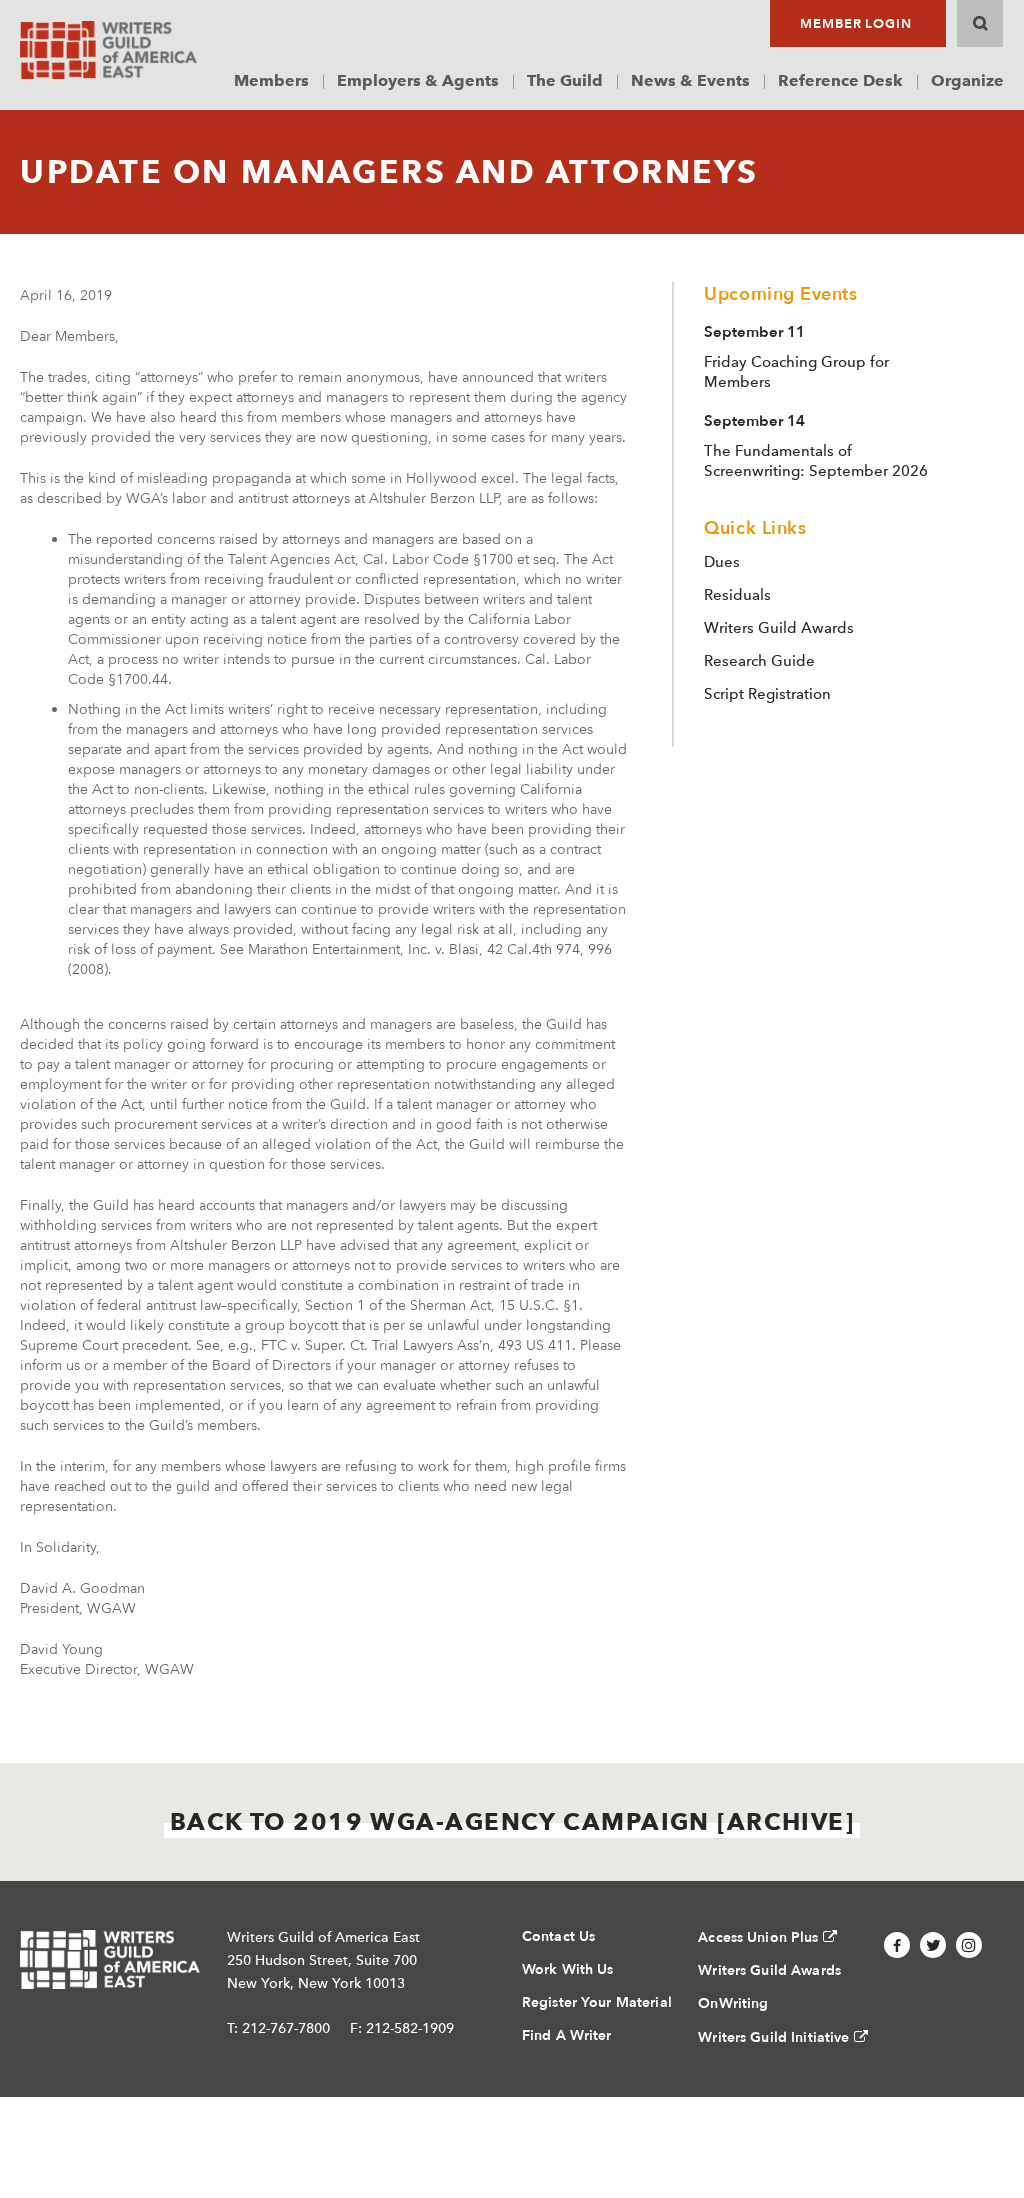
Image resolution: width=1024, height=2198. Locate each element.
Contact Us (558, 1936)
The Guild (565, 80)
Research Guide (759, 661)
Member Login (856, 24)
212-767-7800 (286, 2028)
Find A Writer (567, 2035)
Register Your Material (597, 2002)
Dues (722, 562)
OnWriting (733, 2003)
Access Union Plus (758, 1937)
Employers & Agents (418, 80)
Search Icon (980, 23)
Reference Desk (840, 80)
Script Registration (767, 694)
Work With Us (568, 1969)
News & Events (690, 80)
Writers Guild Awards (779, 628)
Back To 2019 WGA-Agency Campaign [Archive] (512, 1821)
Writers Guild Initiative (773, 2037)
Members (271, 80)
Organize (967, 80)
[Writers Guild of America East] (108, 50)
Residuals (737, 595)
